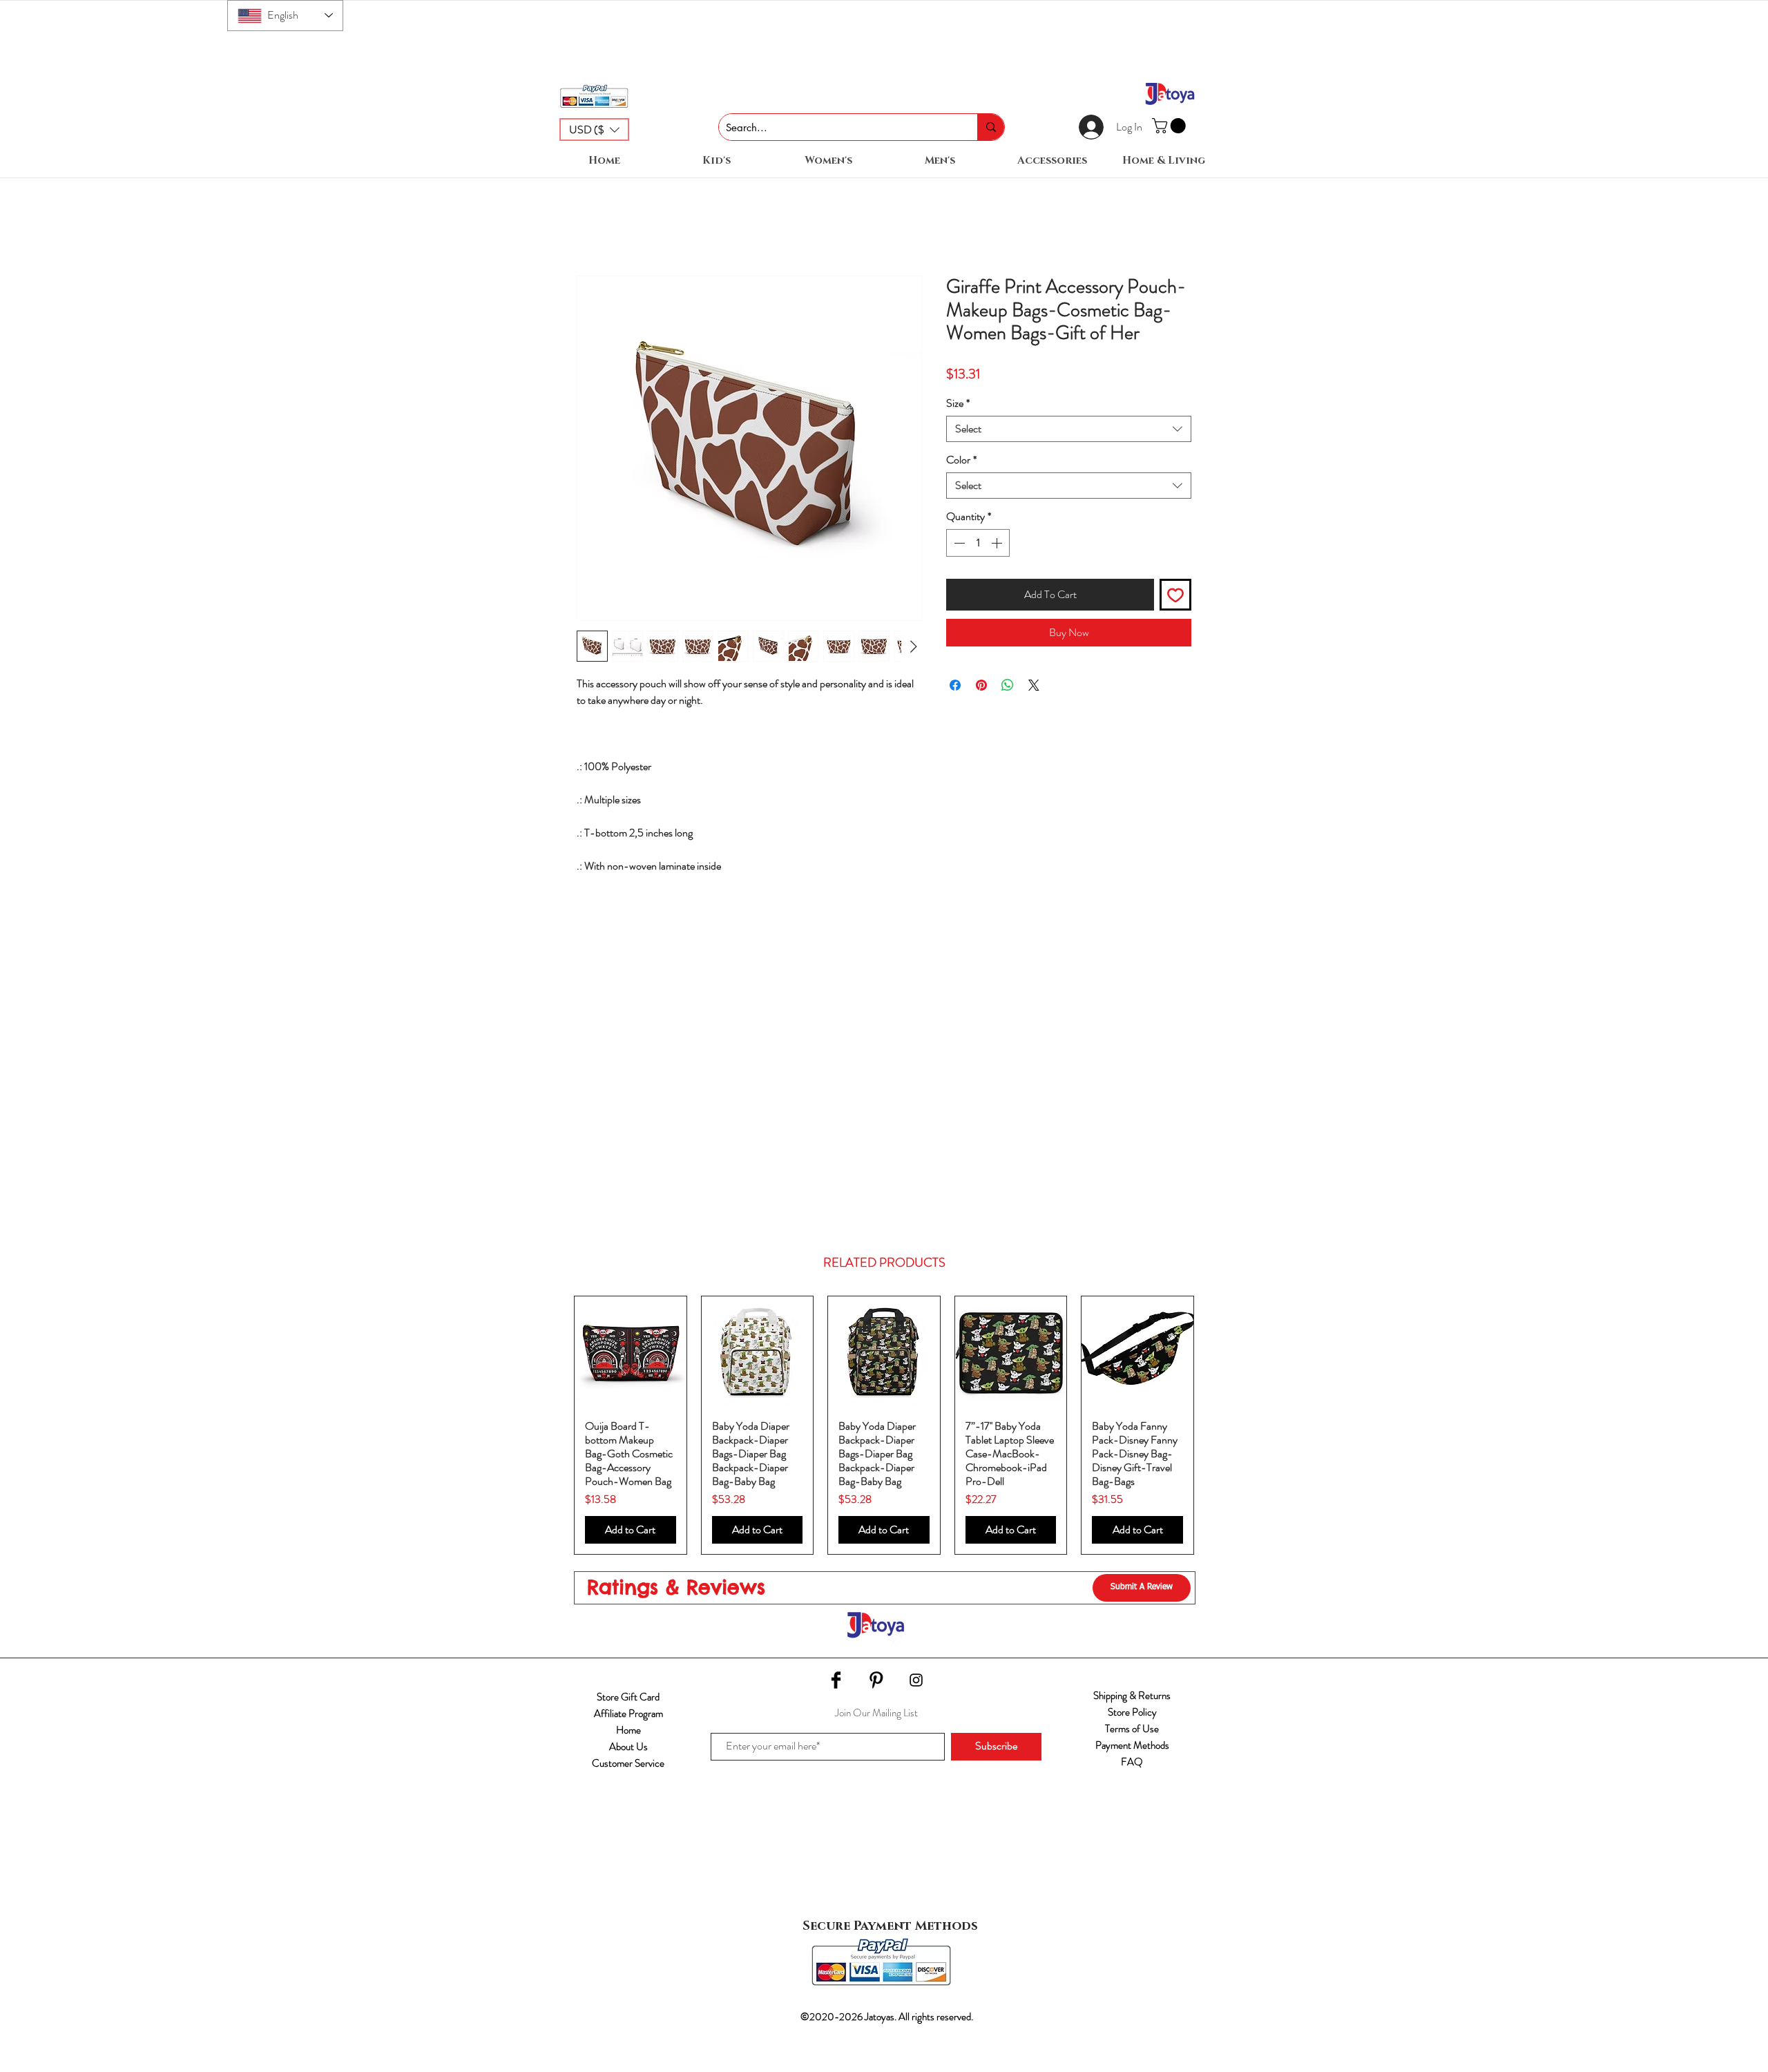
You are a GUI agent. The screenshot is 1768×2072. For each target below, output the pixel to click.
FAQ (1132, 1762)
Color (961, 460)
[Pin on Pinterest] (981, 685)
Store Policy (1132, 1712)
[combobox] (1069, 429)
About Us (628, 1747)
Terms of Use (1132, 1729)
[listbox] (594, 129)
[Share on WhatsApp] (1008, 685)
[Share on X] (1034, 685)
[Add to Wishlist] (1175, 595)
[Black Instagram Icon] (916, 1680)
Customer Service (628, 1763)
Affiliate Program (628, 1714)
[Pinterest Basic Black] (876, 1680)
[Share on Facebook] (955, 685)
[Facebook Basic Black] (836, 1680)
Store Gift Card (628, 1697)
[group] (884, 1425)
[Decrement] (958, 543)
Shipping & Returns (1132, 1696)
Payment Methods (1132, 1745)
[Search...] (991, 127)
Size (958, 403)
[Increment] (998, 543)
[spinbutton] (978, 543)
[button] (594, 129)
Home (628, 1730)
